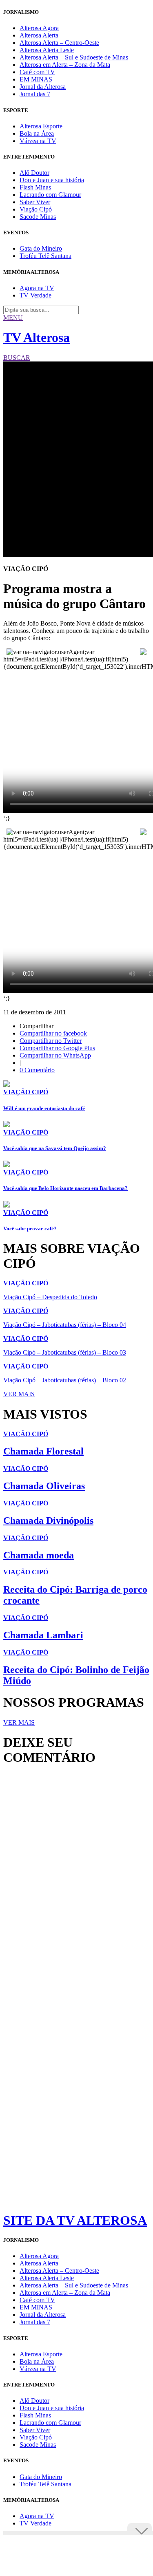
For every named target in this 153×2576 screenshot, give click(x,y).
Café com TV (37, 72)
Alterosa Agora (39, 28)
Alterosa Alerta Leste (47, 50)
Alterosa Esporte (41, 126)
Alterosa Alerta (39, 35)
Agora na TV (37, 288)
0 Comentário (37, 1070)
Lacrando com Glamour (50, 195)
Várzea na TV (38, 141)
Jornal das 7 (35, 94)
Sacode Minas (38, 217)
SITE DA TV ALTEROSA (75, 2220)
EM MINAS (36, 79)
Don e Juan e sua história (52, 180)
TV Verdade (35, 295)
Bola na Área (37, 133)
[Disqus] (76, 1883)
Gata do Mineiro (41, 248)
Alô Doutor (34, 173)
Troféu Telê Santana (45, 256)
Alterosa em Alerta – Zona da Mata (65, 65)
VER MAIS (19, 1394)
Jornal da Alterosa (43, 87)
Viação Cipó (36, 209)
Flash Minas (35, 187)
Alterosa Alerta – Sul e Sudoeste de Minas (74, 57)
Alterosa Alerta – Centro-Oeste (59, 43)
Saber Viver (35, 202)
